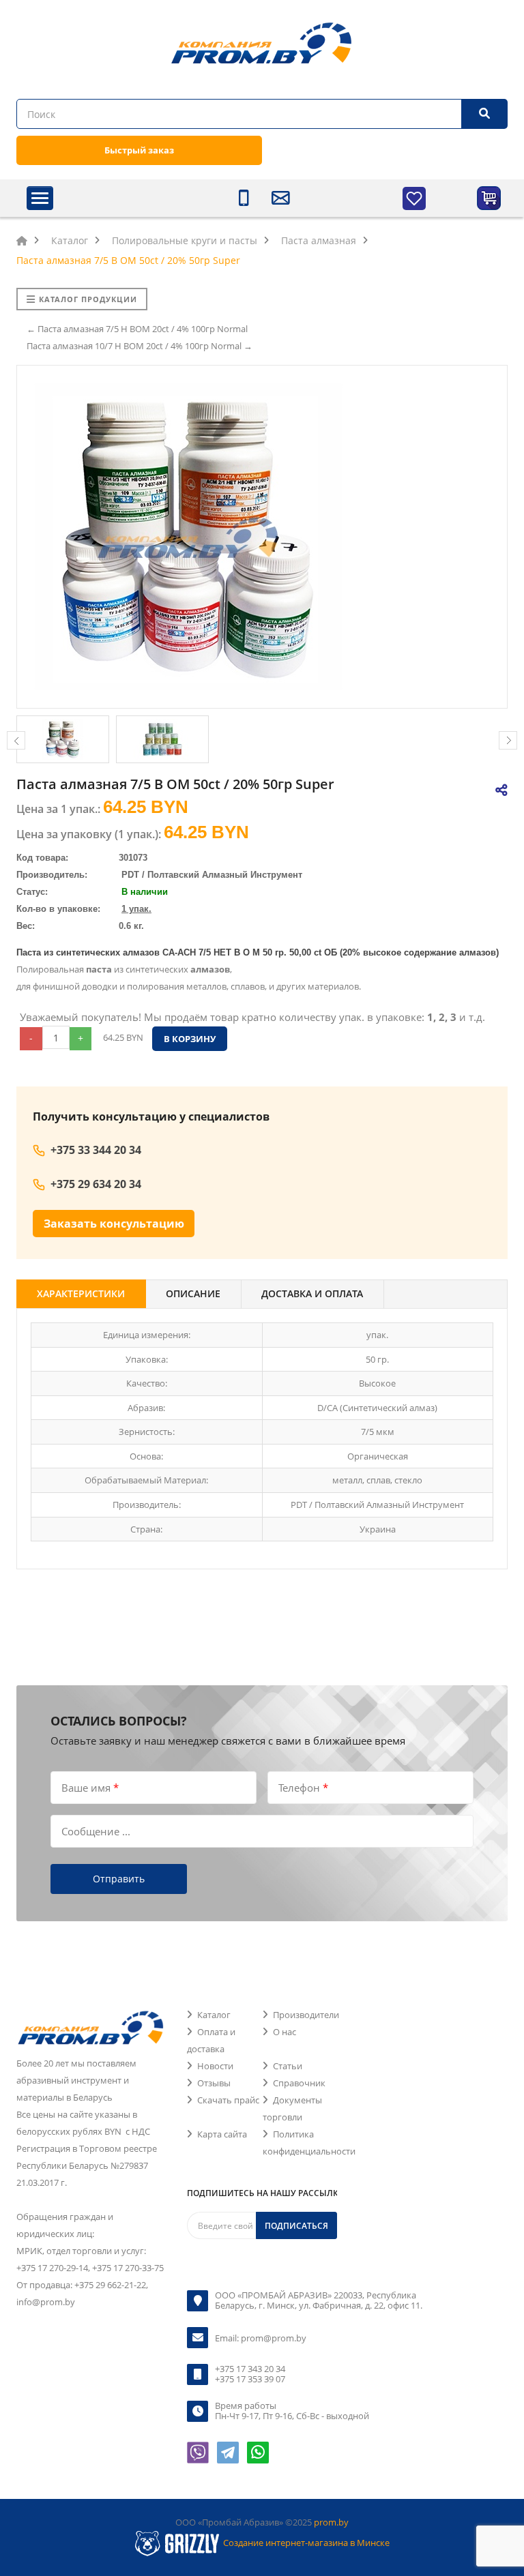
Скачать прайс (228, 2100)
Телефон (303, 1788)
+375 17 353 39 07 (250, 2379)
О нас (285, 2032)
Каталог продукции (88, 299)
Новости (215, 2066)
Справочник (299, 2083)
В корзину (190, 1039)
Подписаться (296, 2226)
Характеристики (81, 1293)
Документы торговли (292, 2108)
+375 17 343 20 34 (250, 2369)
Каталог (214, 2015)
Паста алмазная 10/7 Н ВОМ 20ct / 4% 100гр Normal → (140, 346)
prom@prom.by (274, 2338)
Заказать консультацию (114, 1224)
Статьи (288, 2066)
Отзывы (214, 2083)
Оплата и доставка (211, 2040)
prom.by (331, 2522)
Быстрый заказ (139, 150)
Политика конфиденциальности (309, 2143)
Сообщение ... (96, 1831)
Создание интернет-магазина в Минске (306, 2543)
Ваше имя (90, 1788)
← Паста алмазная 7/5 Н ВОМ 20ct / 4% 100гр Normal (137, 329)
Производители (306, 2015)
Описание (193, 1293)
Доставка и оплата (312, 1293)
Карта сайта (222, 2134)
